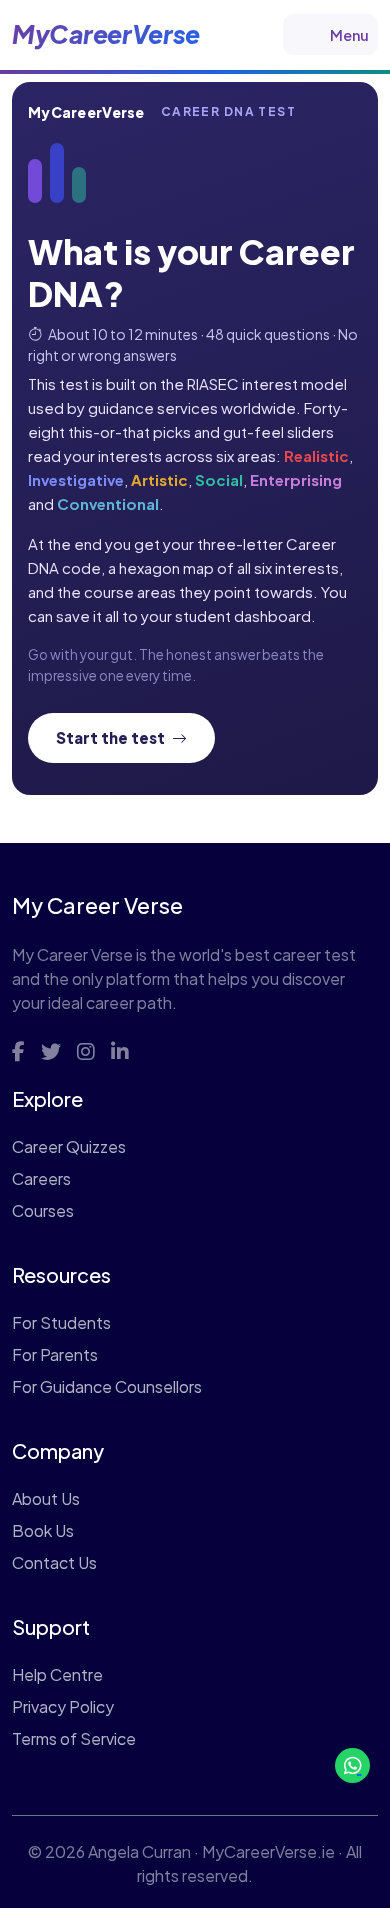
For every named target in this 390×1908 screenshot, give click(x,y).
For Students (61, 1322)
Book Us (43, 1530)
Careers (41, 1178)
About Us (46, 1498)
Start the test (112, 737)
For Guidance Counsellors (107, 1386)
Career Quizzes (69, 1146)
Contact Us (54, 1562)
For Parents (55, 1354)
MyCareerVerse (106, 34)
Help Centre (57, 1674)
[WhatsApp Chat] (352, 1765)
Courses (43, 1210)
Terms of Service (74, 1738)
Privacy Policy (63, 1706)
